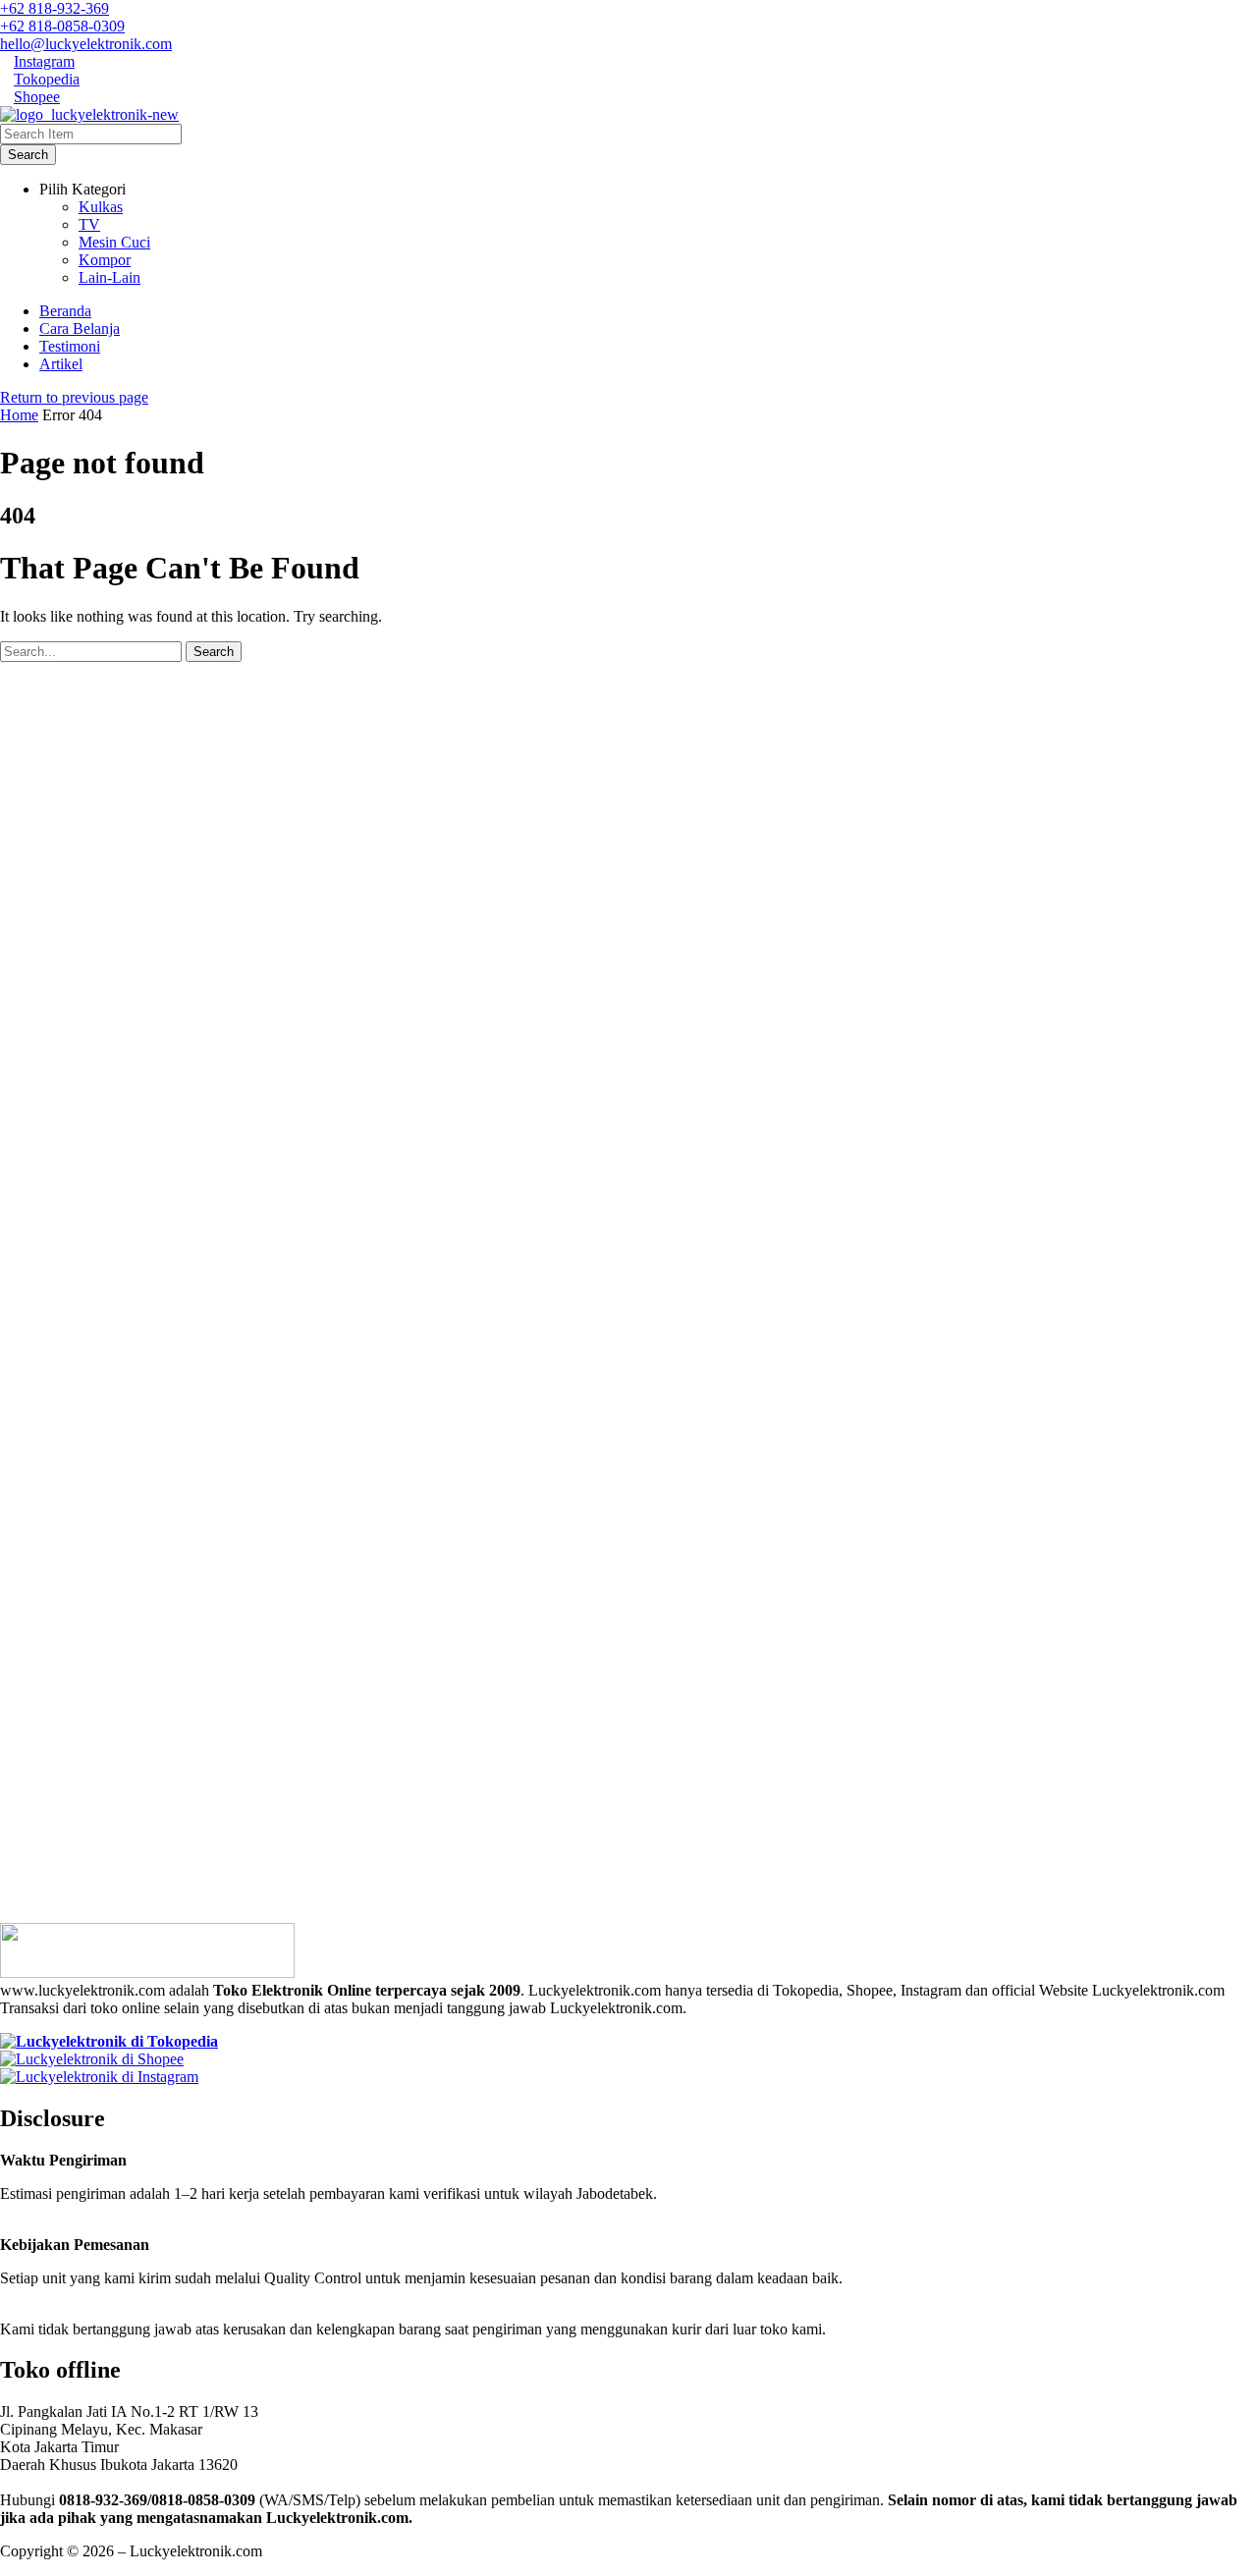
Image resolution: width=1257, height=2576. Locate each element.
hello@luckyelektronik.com (86, 44)
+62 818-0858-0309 (62, 26)
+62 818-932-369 (55, 8)
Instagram (44, 61)
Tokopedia (47, 79)
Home (19, 415)
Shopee (37, 97)
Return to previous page (74, 397)
